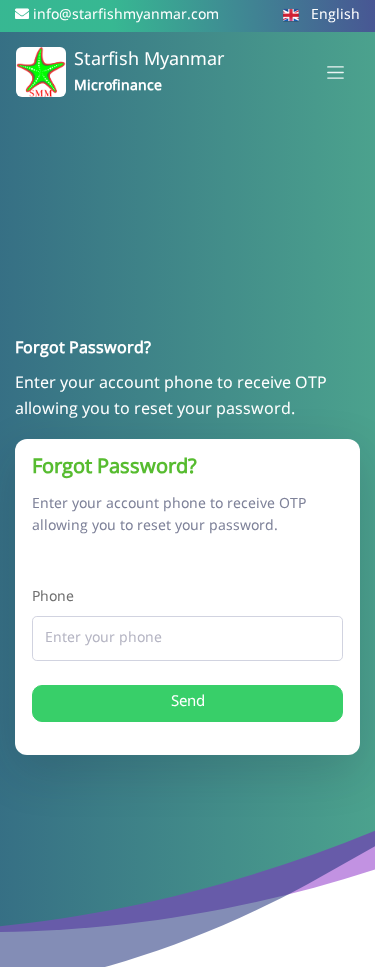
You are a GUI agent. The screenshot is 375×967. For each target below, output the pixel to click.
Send (188, 702)
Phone (53, 597)
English (333, 15)
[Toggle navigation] (335, 72)
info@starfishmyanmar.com (126, 15)
